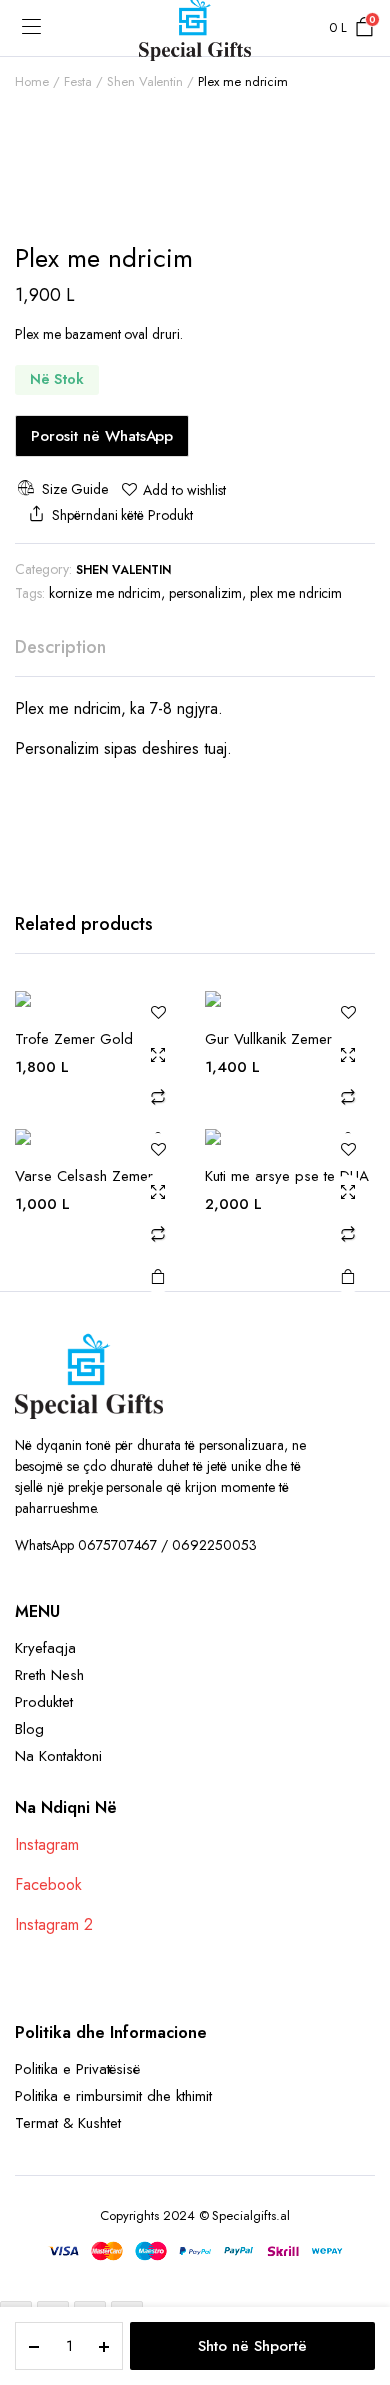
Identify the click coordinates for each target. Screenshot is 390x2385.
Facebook (48, 1884)
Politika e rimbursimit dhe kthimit (113, 2096)
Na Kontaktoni (58, 1756)
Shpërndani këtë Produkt (122, 515)
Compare (158, 1097)
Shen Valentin (145, 81)
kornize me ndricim (105, 593)
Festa (78, 81)
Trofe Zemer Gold (74, 1039)
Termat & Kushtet (68, 2123)
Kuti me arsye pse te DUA (287, 1176)
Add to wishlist (184, 490)
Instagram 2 (54, 1924)
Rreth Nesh (49, 1675)
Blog (29, 1729)
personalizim (205, 593)
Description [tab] (60, 647)
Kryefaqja (45, 1648)
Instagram (47, 1844)
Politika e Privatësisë (77, 2069)
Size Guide (74, 489)
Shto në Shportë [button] (158, 1276)
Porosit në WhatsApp (102, 436)
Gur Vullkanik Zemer (268, 1039)
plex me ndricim (296, 593)
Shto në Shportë (252, 2346)
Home (32, 81)
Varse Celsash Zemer (84, 1176)
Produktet (44, 1702)
